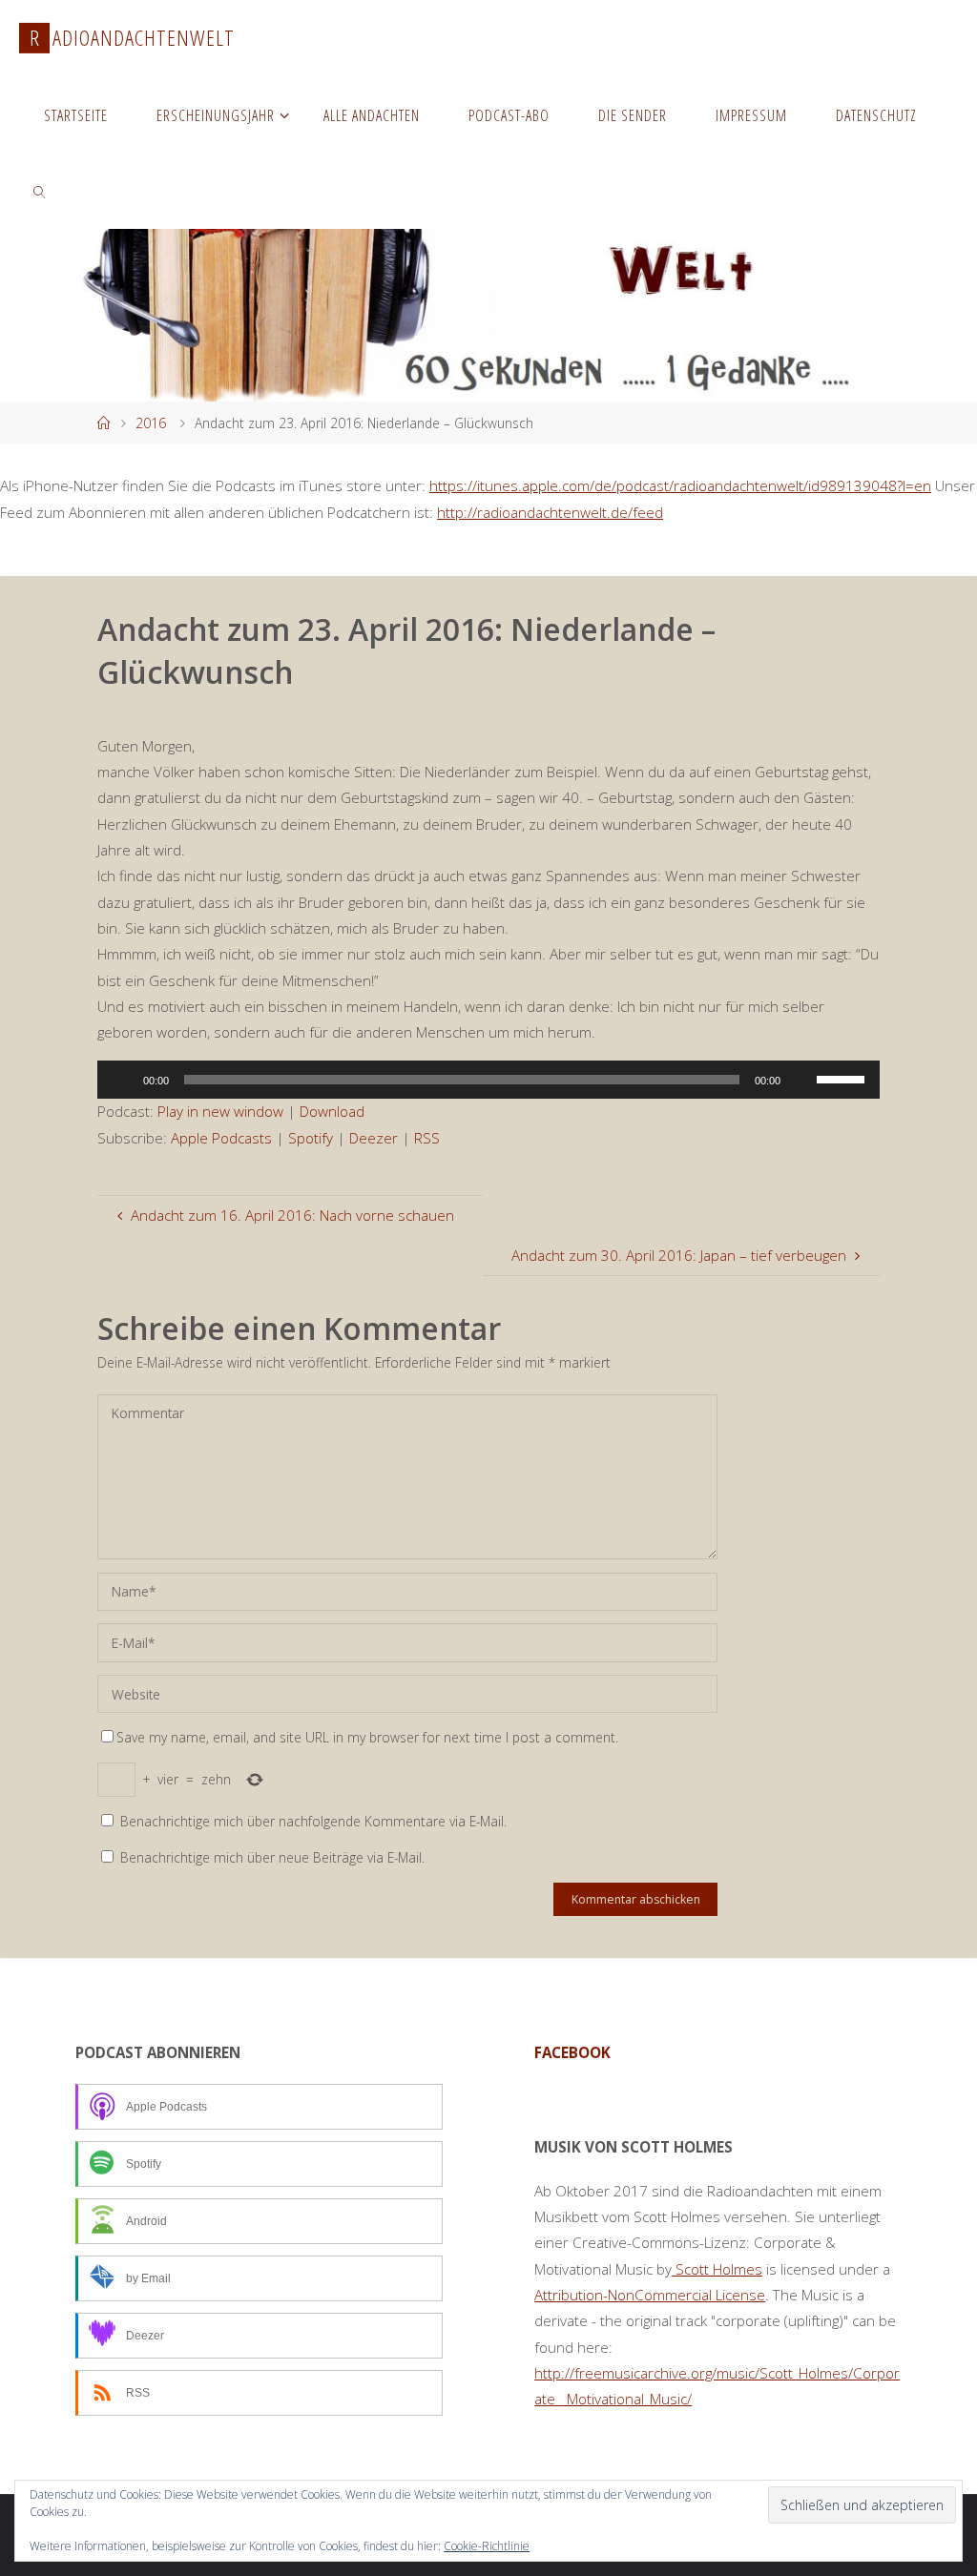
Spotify (311, 1138)
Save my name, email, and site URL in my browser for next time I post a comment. (367, 1737)
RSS (427, 1138)
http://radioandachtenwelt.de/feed (550, 512)
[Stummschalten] (801, 1080)
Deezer (374, 1138)
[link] (40, 191)
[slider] (843, 1078)
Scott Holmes (717, 2269)
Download (332, 1111)
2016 (151, 423)
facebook (572, 2052)
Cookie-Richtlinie (487, 2546)
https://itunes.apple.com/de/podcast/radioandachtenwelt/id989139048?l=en (680, 485)
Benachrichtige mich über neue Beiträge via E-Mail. (272, 1857)
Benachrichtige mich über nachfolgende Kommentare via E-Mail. (313, 1821)
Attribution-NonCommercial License (650, 2295)
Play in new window (220, 1111)
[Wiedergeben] (122, 1080)
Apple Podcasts (221, 1138)
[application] (488, 1080)
